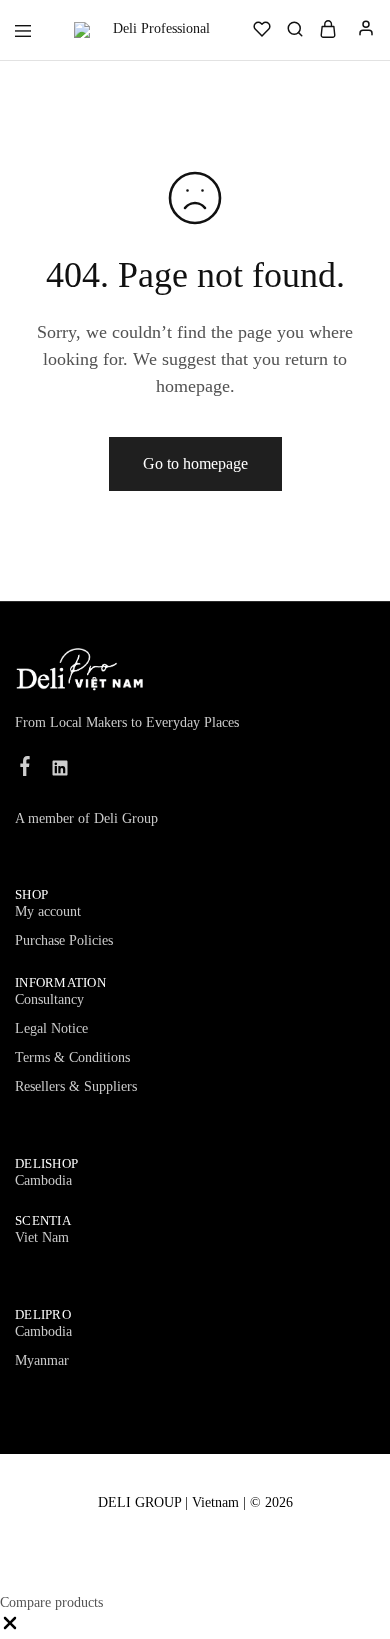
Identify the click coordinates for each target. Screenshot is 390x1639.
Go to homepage (195, 463)
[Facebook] (25, 769)
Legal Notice (51, 1028)
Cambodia (43, 1180)
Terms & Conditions (72, 1057)
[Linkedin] (60, 771)
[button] (10, 1628)
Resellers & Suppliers (76, 1086)
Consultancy (49, 999)
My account (48, 911)
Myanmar (42, 1360)
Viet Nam (42, 1237)
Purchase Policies (64, 940)
